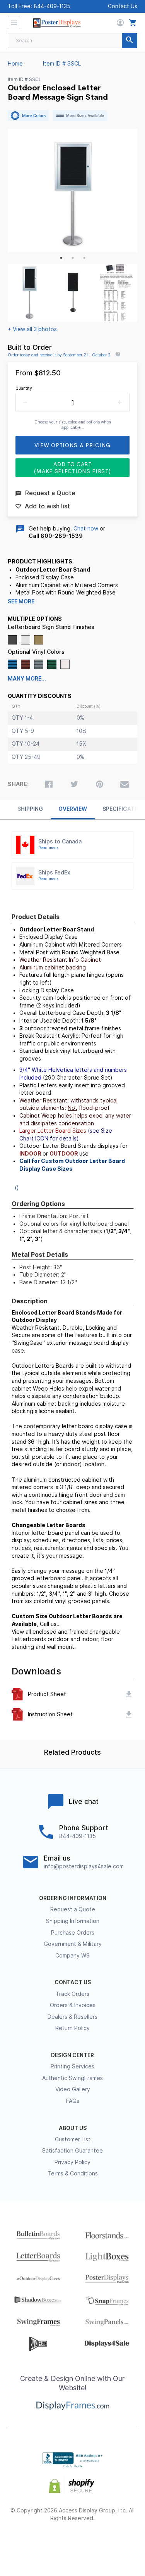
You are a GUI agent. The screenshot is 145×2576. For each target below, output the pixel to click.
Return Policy (72, 2028)
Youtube (114, 2543)
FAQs (73, 2101)
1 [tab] (61, 258)
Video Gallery (73, 2089)
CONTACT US (73, 1982)
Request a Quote (73, 1909)
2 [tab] (73, 258)
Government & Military (73, 1944)
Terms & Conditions (73, 2173)
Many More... (27, 679)
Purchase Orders (73, 1933)
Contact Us (123, 6)
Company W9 (72, 1956)
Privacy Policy (72, 2162)
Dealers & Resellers (72, 2017)
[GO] (130, 41)
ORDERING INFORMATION (73, 1898)
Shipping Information (73, 1921)
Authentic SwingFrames (72, 2078)
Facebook (31, 2543)
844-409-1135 (52, 6)
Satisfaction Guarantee (72, 2151)
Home (15, 64)
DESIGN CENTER (72, 2055)
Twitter (52, 2543)
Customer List (73, 2139)
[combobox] (72, 41)
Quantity (24, 388)
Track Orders (72, 1994)
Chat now (86, 529)
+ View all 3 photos (32, 329)
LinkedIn (93, 2543)
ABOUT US (73, 2128)
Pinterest (72, 2543)
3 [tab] (84, 258)
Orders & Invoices (73, 2005)
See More (21, 601)
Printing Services (72, 2066)
